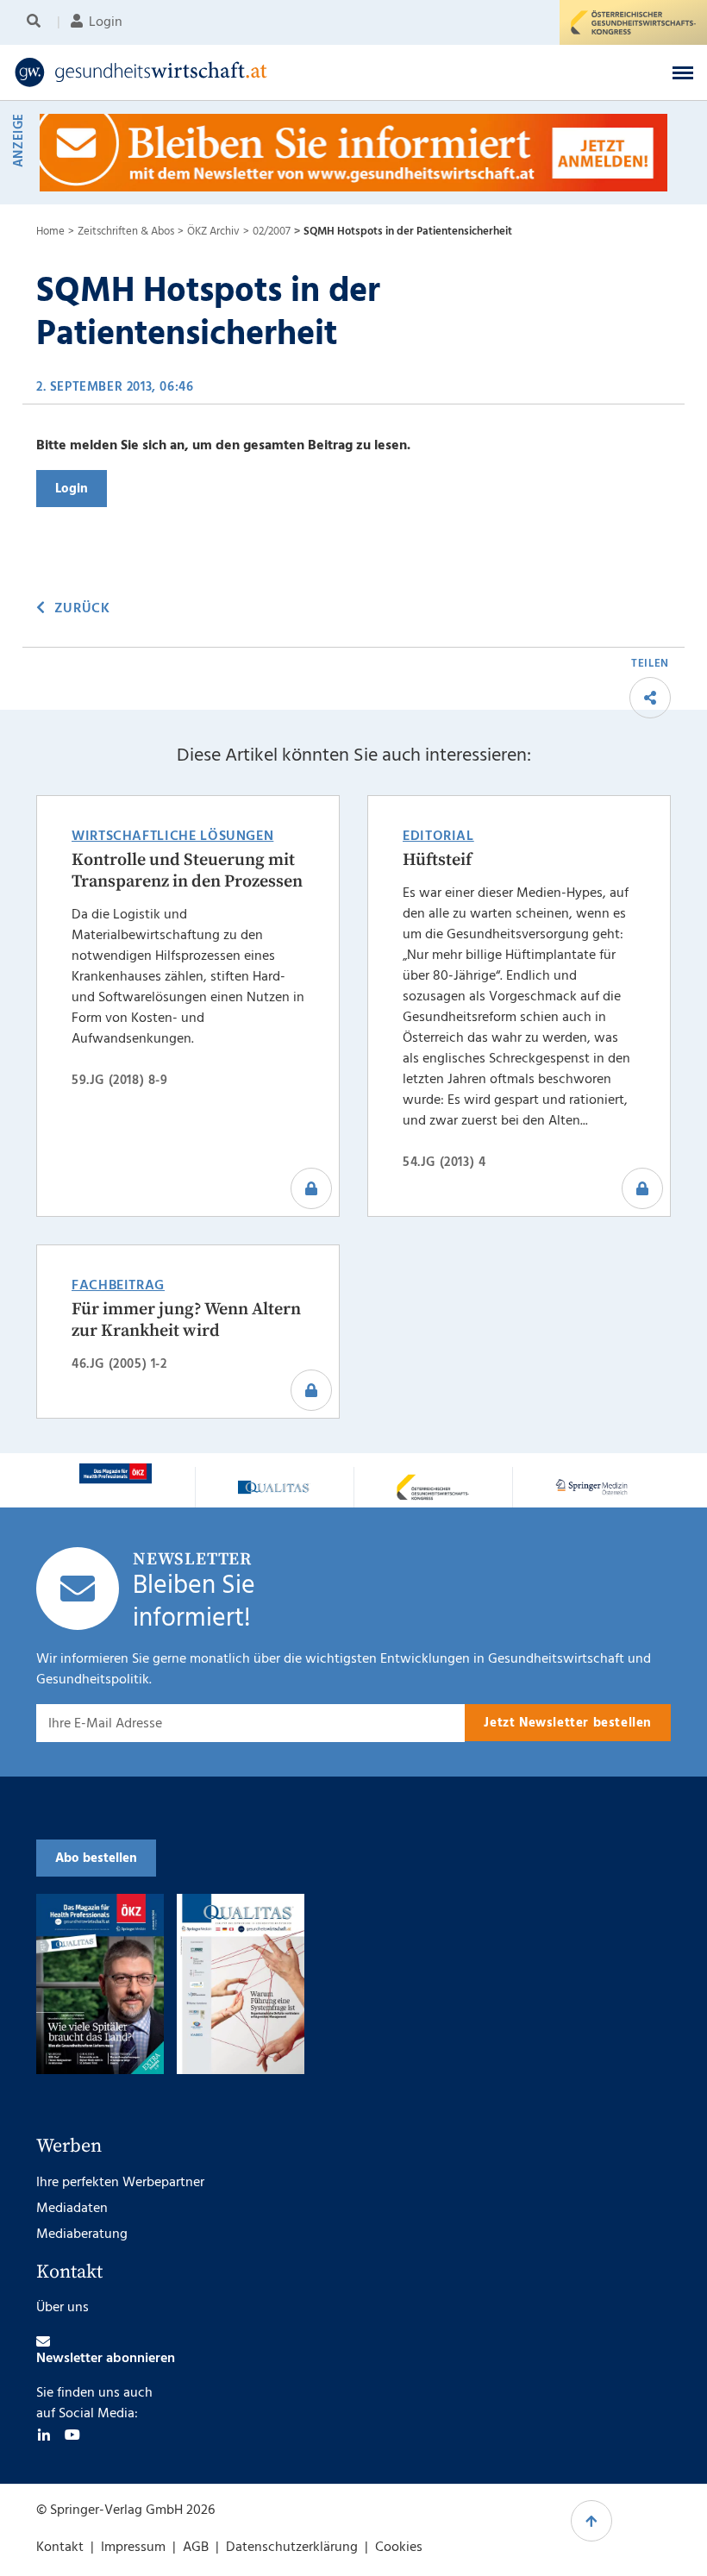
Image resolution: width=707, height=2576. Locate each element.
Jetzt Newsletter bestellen (568, 1723)
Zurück (82, 609)
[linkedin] (44, 2435)
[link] (279, 72)
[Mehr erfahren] (116, 1473)
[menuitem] (37, 22)
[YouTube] (72, 2435)
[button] (683, 72)
